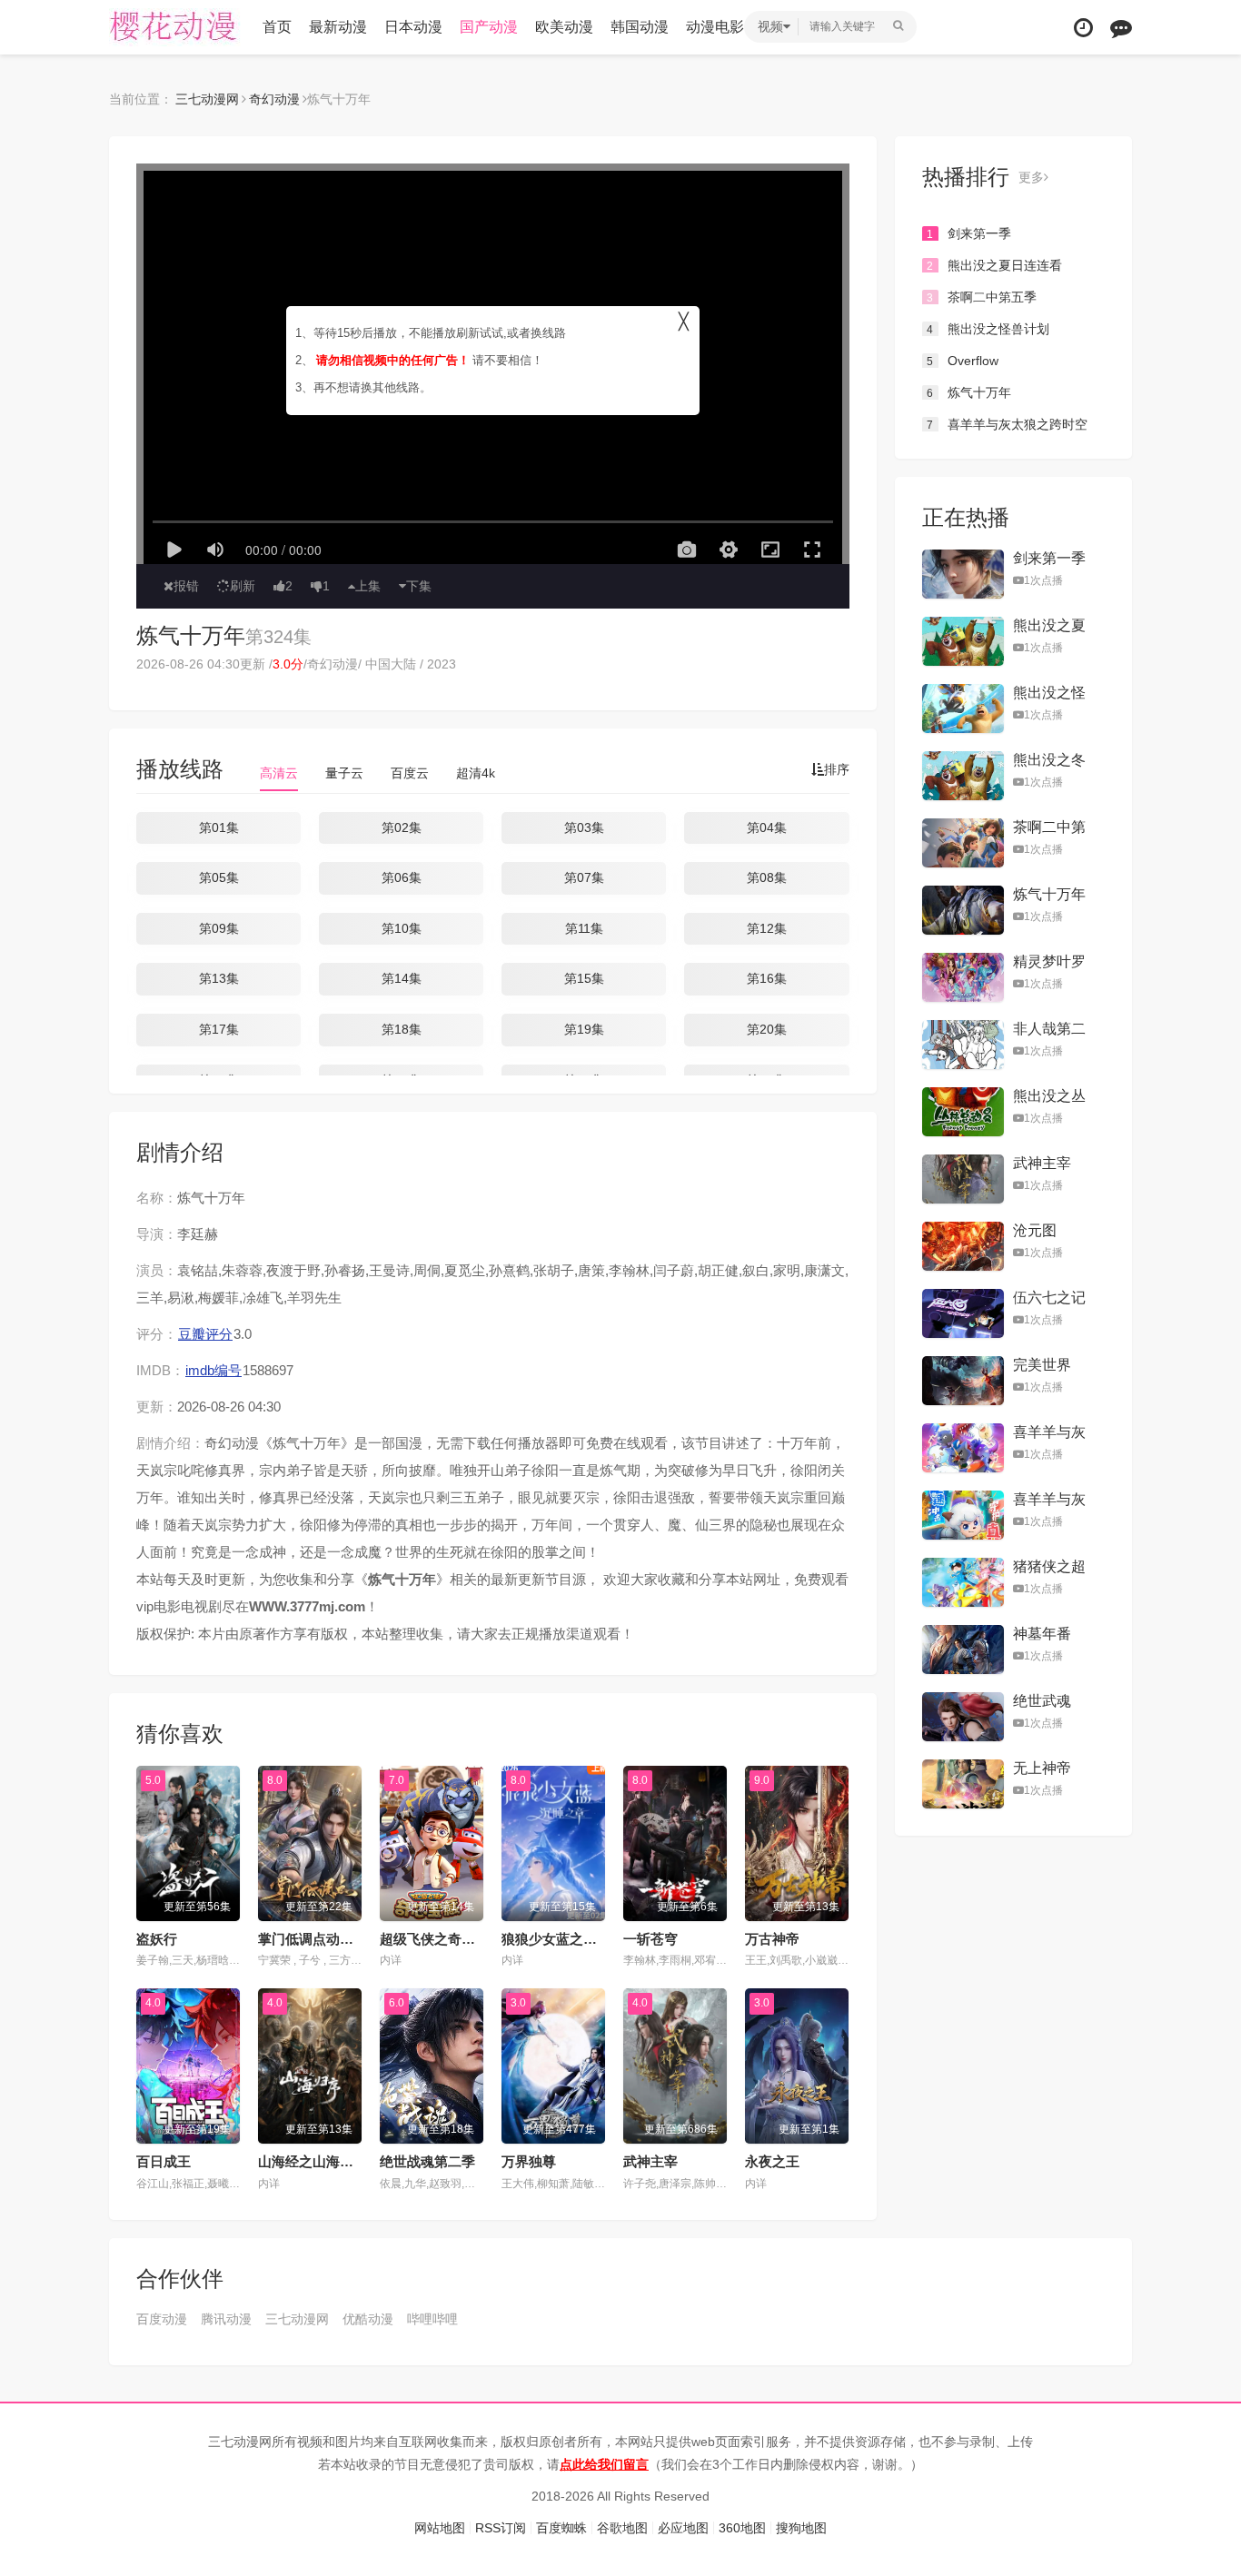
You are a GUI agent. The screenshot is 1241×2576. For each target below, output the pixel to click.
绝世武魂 (1042, 1701)
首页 (277, 27)
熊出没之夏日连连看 (994, 265)
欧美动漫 (564, 27)
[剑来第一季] (963, 574)
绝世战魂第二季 (427, 2161)
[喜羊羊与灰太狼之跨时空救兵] (963, 1448)
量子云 (344, 773)
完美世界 (1042, 1365)
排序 (837, 769)
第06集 (402, 877)
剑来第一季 (969, 233)
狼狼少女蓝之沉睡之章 (570, 1939)
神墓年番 (1042, 1634)
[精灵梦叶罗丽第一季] (963, 977)
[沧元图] (963, 1246)
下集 (419, 586)
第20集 (767, 1029)
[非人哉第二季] (963, 1045)
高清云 (279, 773)
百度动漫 (162, 2319)
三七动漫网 (177, 27)
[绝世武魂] (963, 1717)
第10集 (402, 928)
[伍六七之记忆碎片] (963, 1313)
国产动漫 (489, 27)
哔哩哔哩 (432, 2319)
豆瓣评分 (205, 1334)
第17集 (219, 1029)
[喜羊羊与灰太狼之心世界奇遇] (963, 1515)
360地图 (742, 2528)
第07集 (584, 877)
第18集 (402, 1029)
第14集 (402, 978)
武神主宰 (650, 2161)
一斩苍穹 (650, 1939)
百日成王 (164, 2161)
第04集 (767, 827)
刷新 (243, 586)
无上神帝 (1042, 1768)
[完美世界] (963, 1381)
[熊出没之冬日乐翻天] (963, 776)
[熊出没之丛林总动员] (963, 1112)
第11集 (584, 928)
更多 (1031, 177)
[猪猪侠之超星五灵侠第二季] (963, 1582)
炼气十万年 (191, 635)
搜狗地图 (801, 2528)
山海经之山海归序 (313, 2161)
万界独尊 (529, 2161)
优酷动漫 (368, 2319)
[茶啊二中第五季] (963, 843)
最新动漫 (338, 27)
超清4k (476, 773)
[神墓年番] (963, 1650)
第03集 (584, 827)
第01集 (219, 827)
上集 (368, 586)
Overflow (963, 361)
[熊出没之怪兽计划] (963, 708)
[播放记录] (1083, 28)
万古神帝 (772, 1939)
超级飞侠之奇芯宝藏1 (445, 1939)
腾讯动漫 (226, 2319)
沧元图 (1035, 1230)
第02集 (402, 827)
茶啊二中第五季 (982, 297)
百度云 (410, 773)
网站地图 (440, 2528)
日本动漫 (413, 27)
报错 (186, 586)
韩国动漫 (640, 27)
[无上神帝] (963, 1784)
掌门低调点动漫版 (313, 1939)
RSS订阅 (501, 2528)
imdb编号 (213, 1370)
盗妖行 (157, 1939)
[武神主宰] (963, 1179)
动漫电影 (715, 27)
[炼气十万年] (963, 910)
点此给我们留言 (604, 2464)
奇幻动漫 (274, 99)
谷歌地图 (622, 2528)
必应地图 (683, 2528)
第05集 (219, 877)
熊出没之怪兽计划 (988, 329)
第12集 (767, 928)
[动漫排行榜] (1121, 28)
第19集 (584, 1029)
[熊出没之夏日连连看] (963, 641)
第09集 (219, 928)
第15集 (584, 978)
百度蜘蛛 (561, 2528)
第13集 (219, 978)
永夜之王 (772, 2161)
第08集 (767, 877)
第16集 (767, 978)
